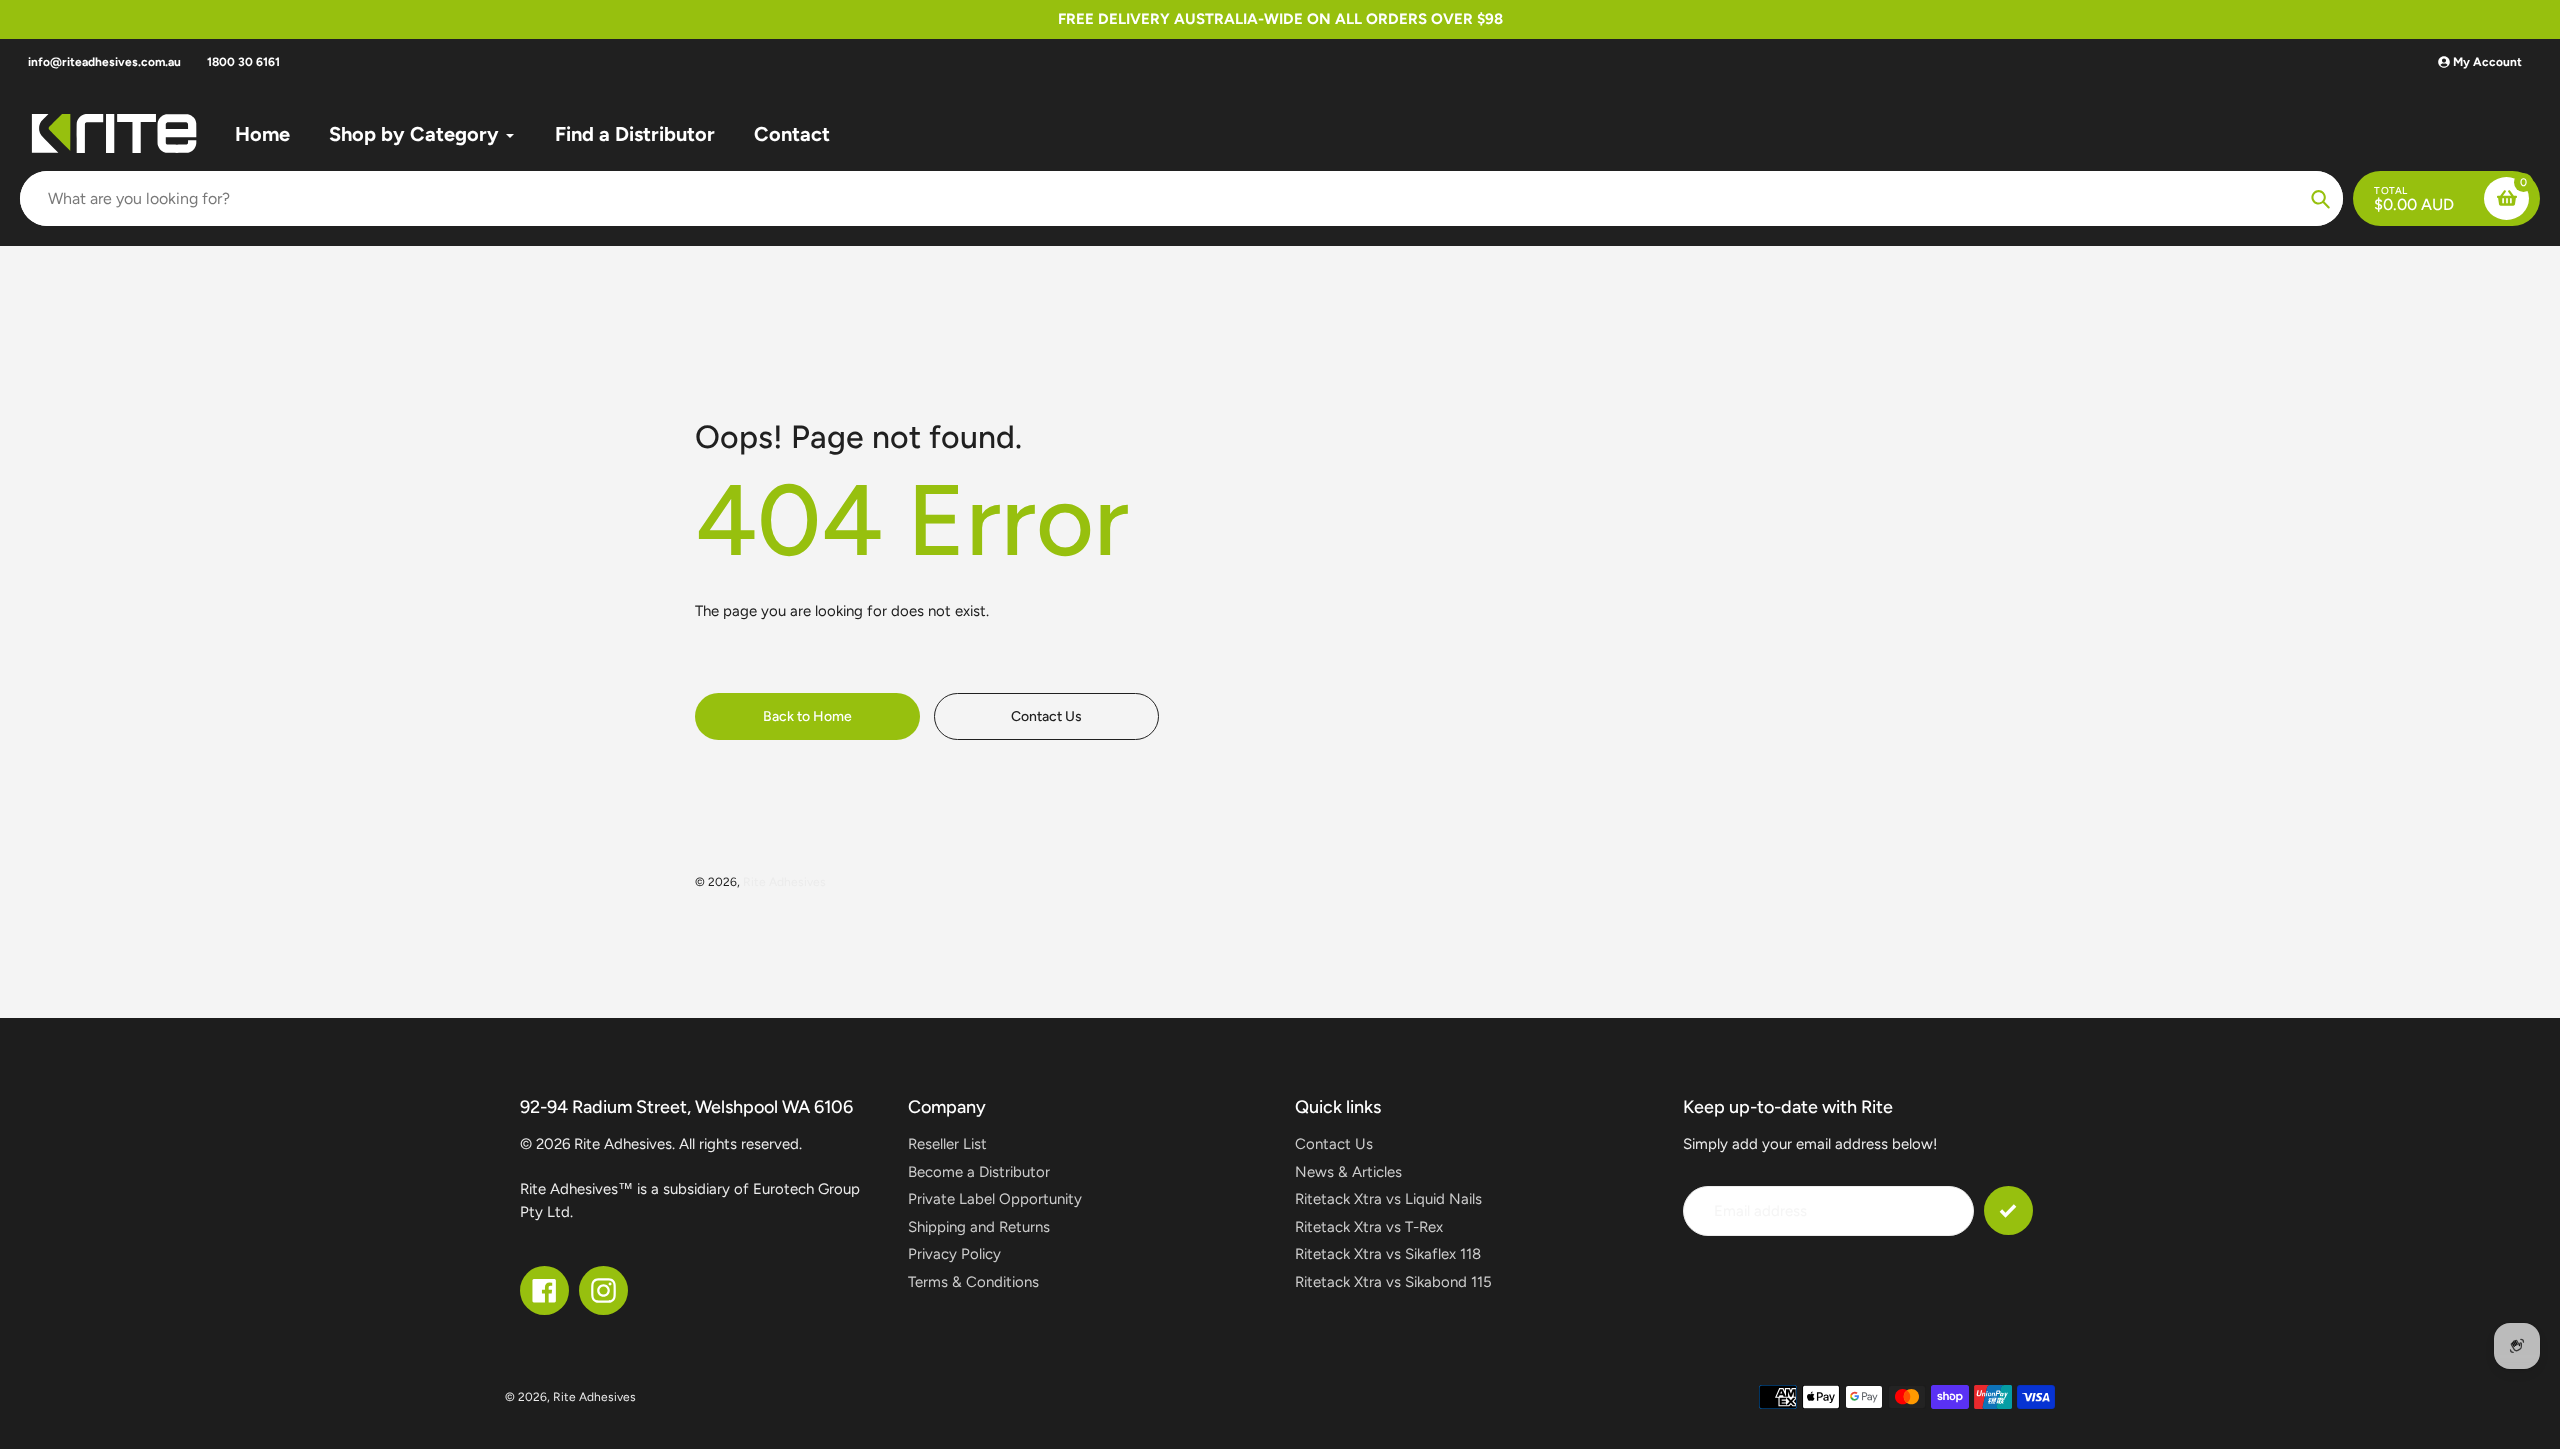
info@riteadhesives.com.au (104, 62)
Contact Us (1334, 1144)
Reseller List (947, 1144)
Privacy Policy (954, 1254)
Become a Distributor (979, 1172)
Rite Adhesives (784, 882)
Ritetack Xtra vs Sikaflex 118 (1388, 1254)
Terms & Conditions (973, 1282)
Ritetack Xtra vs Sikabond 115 (1393, 1282)
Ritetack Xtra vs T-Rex (1369, 1227)
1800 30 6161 (243, 62)
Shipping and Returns (979, 1227)
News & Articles (1348, 1172)
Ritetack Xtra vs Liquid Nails (1388, 1199)
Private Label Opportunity (995, 1199)
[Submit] (2008, 1210)
